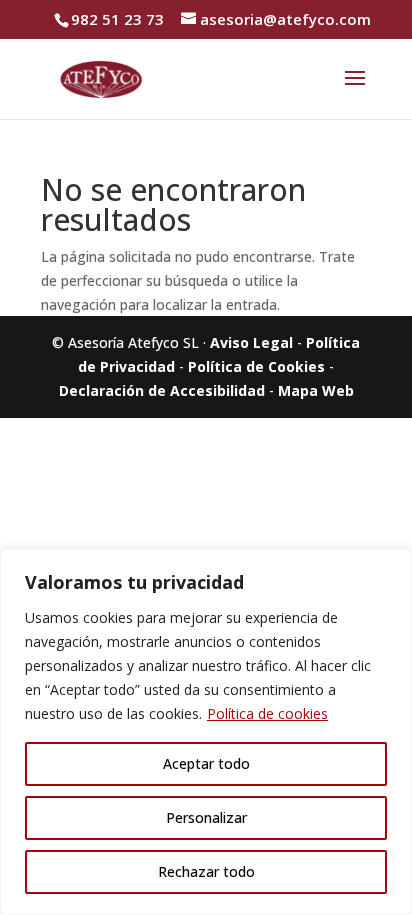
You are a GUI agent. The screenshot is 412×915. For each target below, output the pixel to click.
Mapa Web (316, 390)
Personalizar (206, 817)
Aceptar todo (206, 763)
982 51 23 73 (117, 19)
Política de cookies (267, 713)
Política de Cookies (256, 366)
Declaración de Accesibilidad (162, 390)
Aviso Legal (251, 342)
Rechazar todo (206, 871)
